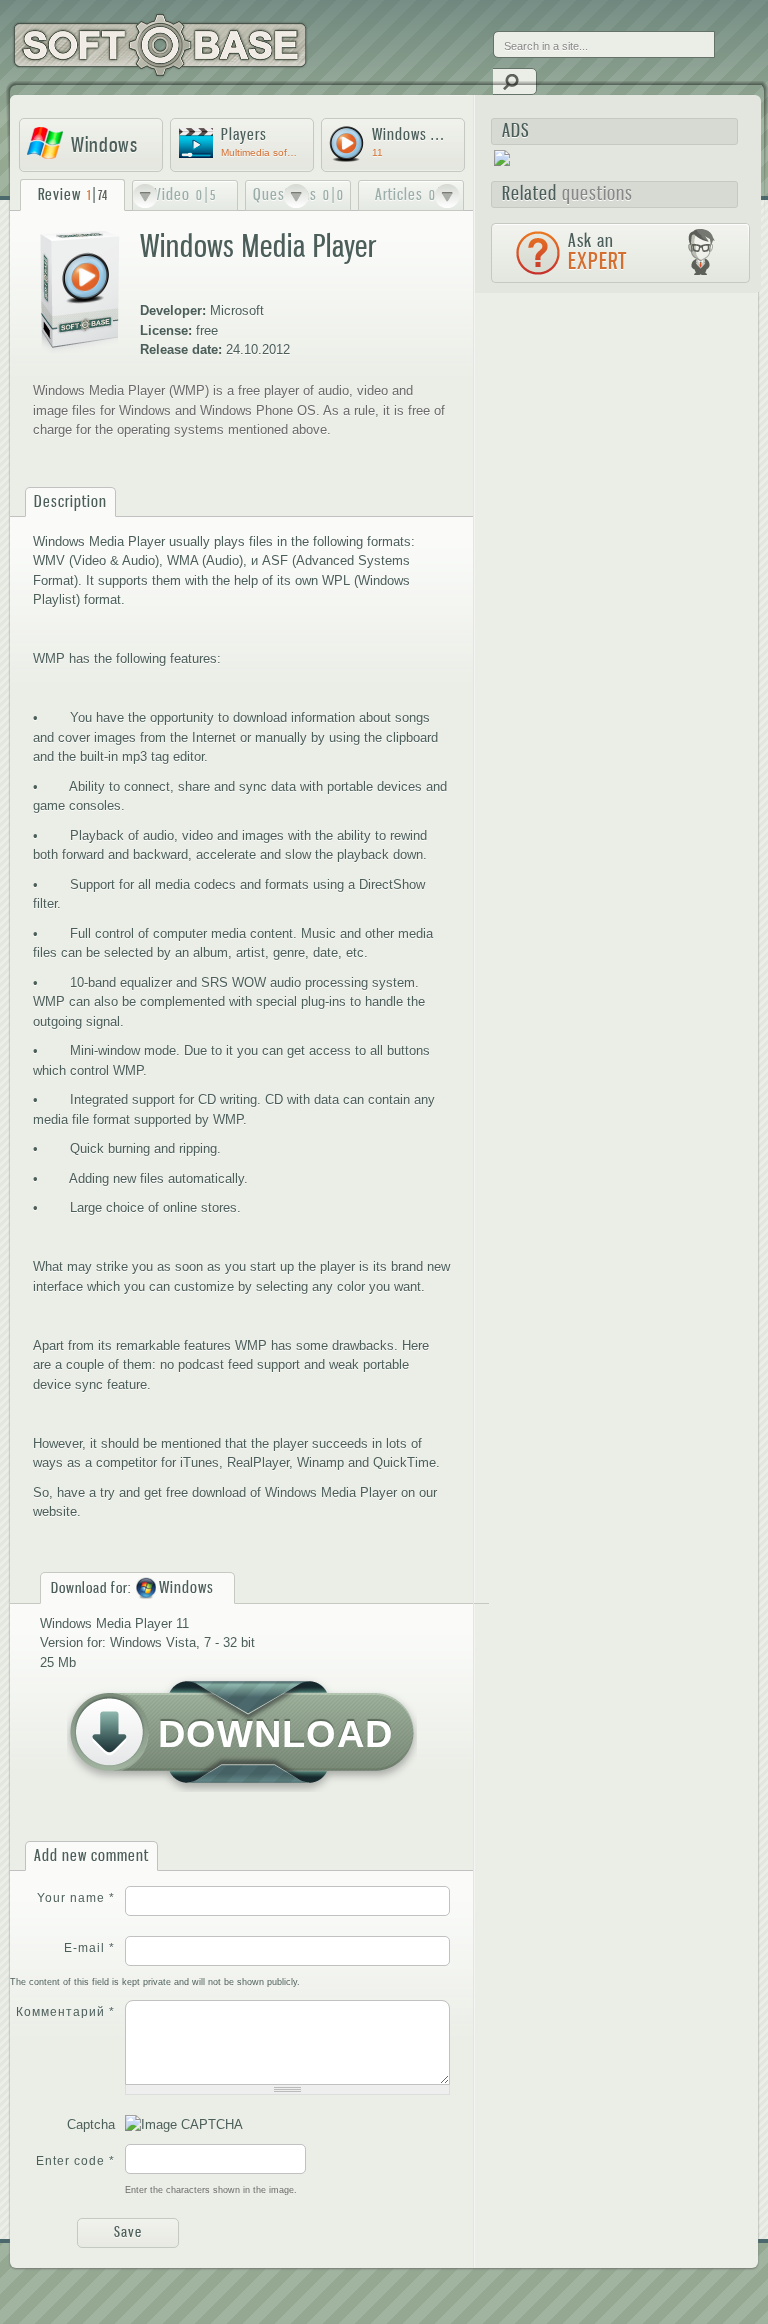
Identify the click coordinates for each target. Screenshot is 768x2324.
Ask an (597, 252)
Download (275, 1734)
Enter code (75, 2161)
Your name (76, 1898)
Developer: (173, 310)
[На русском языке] (509, 29)
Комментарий (65, 2012)
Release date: (181, 349)
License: (166, 330)
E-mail (89, 1948)
